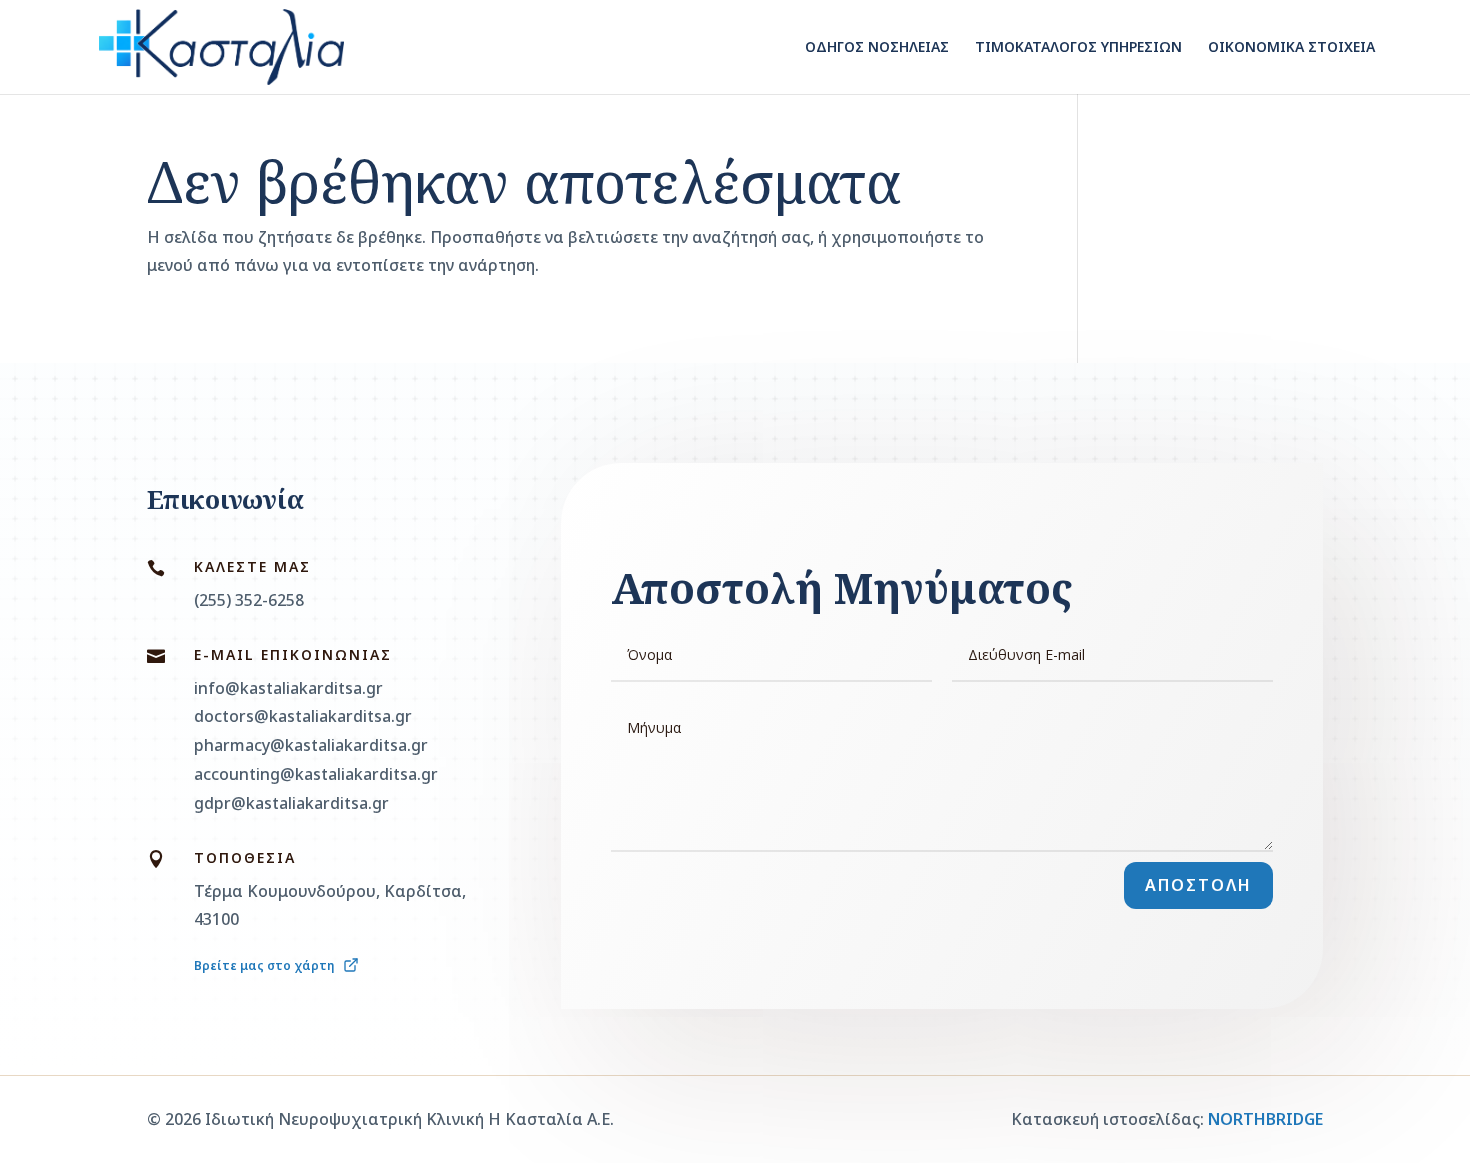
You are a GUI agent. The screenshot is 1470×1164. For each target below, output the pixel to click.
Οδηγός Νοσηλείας (877, 48)
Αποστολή (1198, 885)
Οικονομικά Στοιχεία (1291, 48)
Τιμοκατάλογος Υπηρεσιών (1078, 48)
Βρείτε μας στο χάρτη (265, 965)
